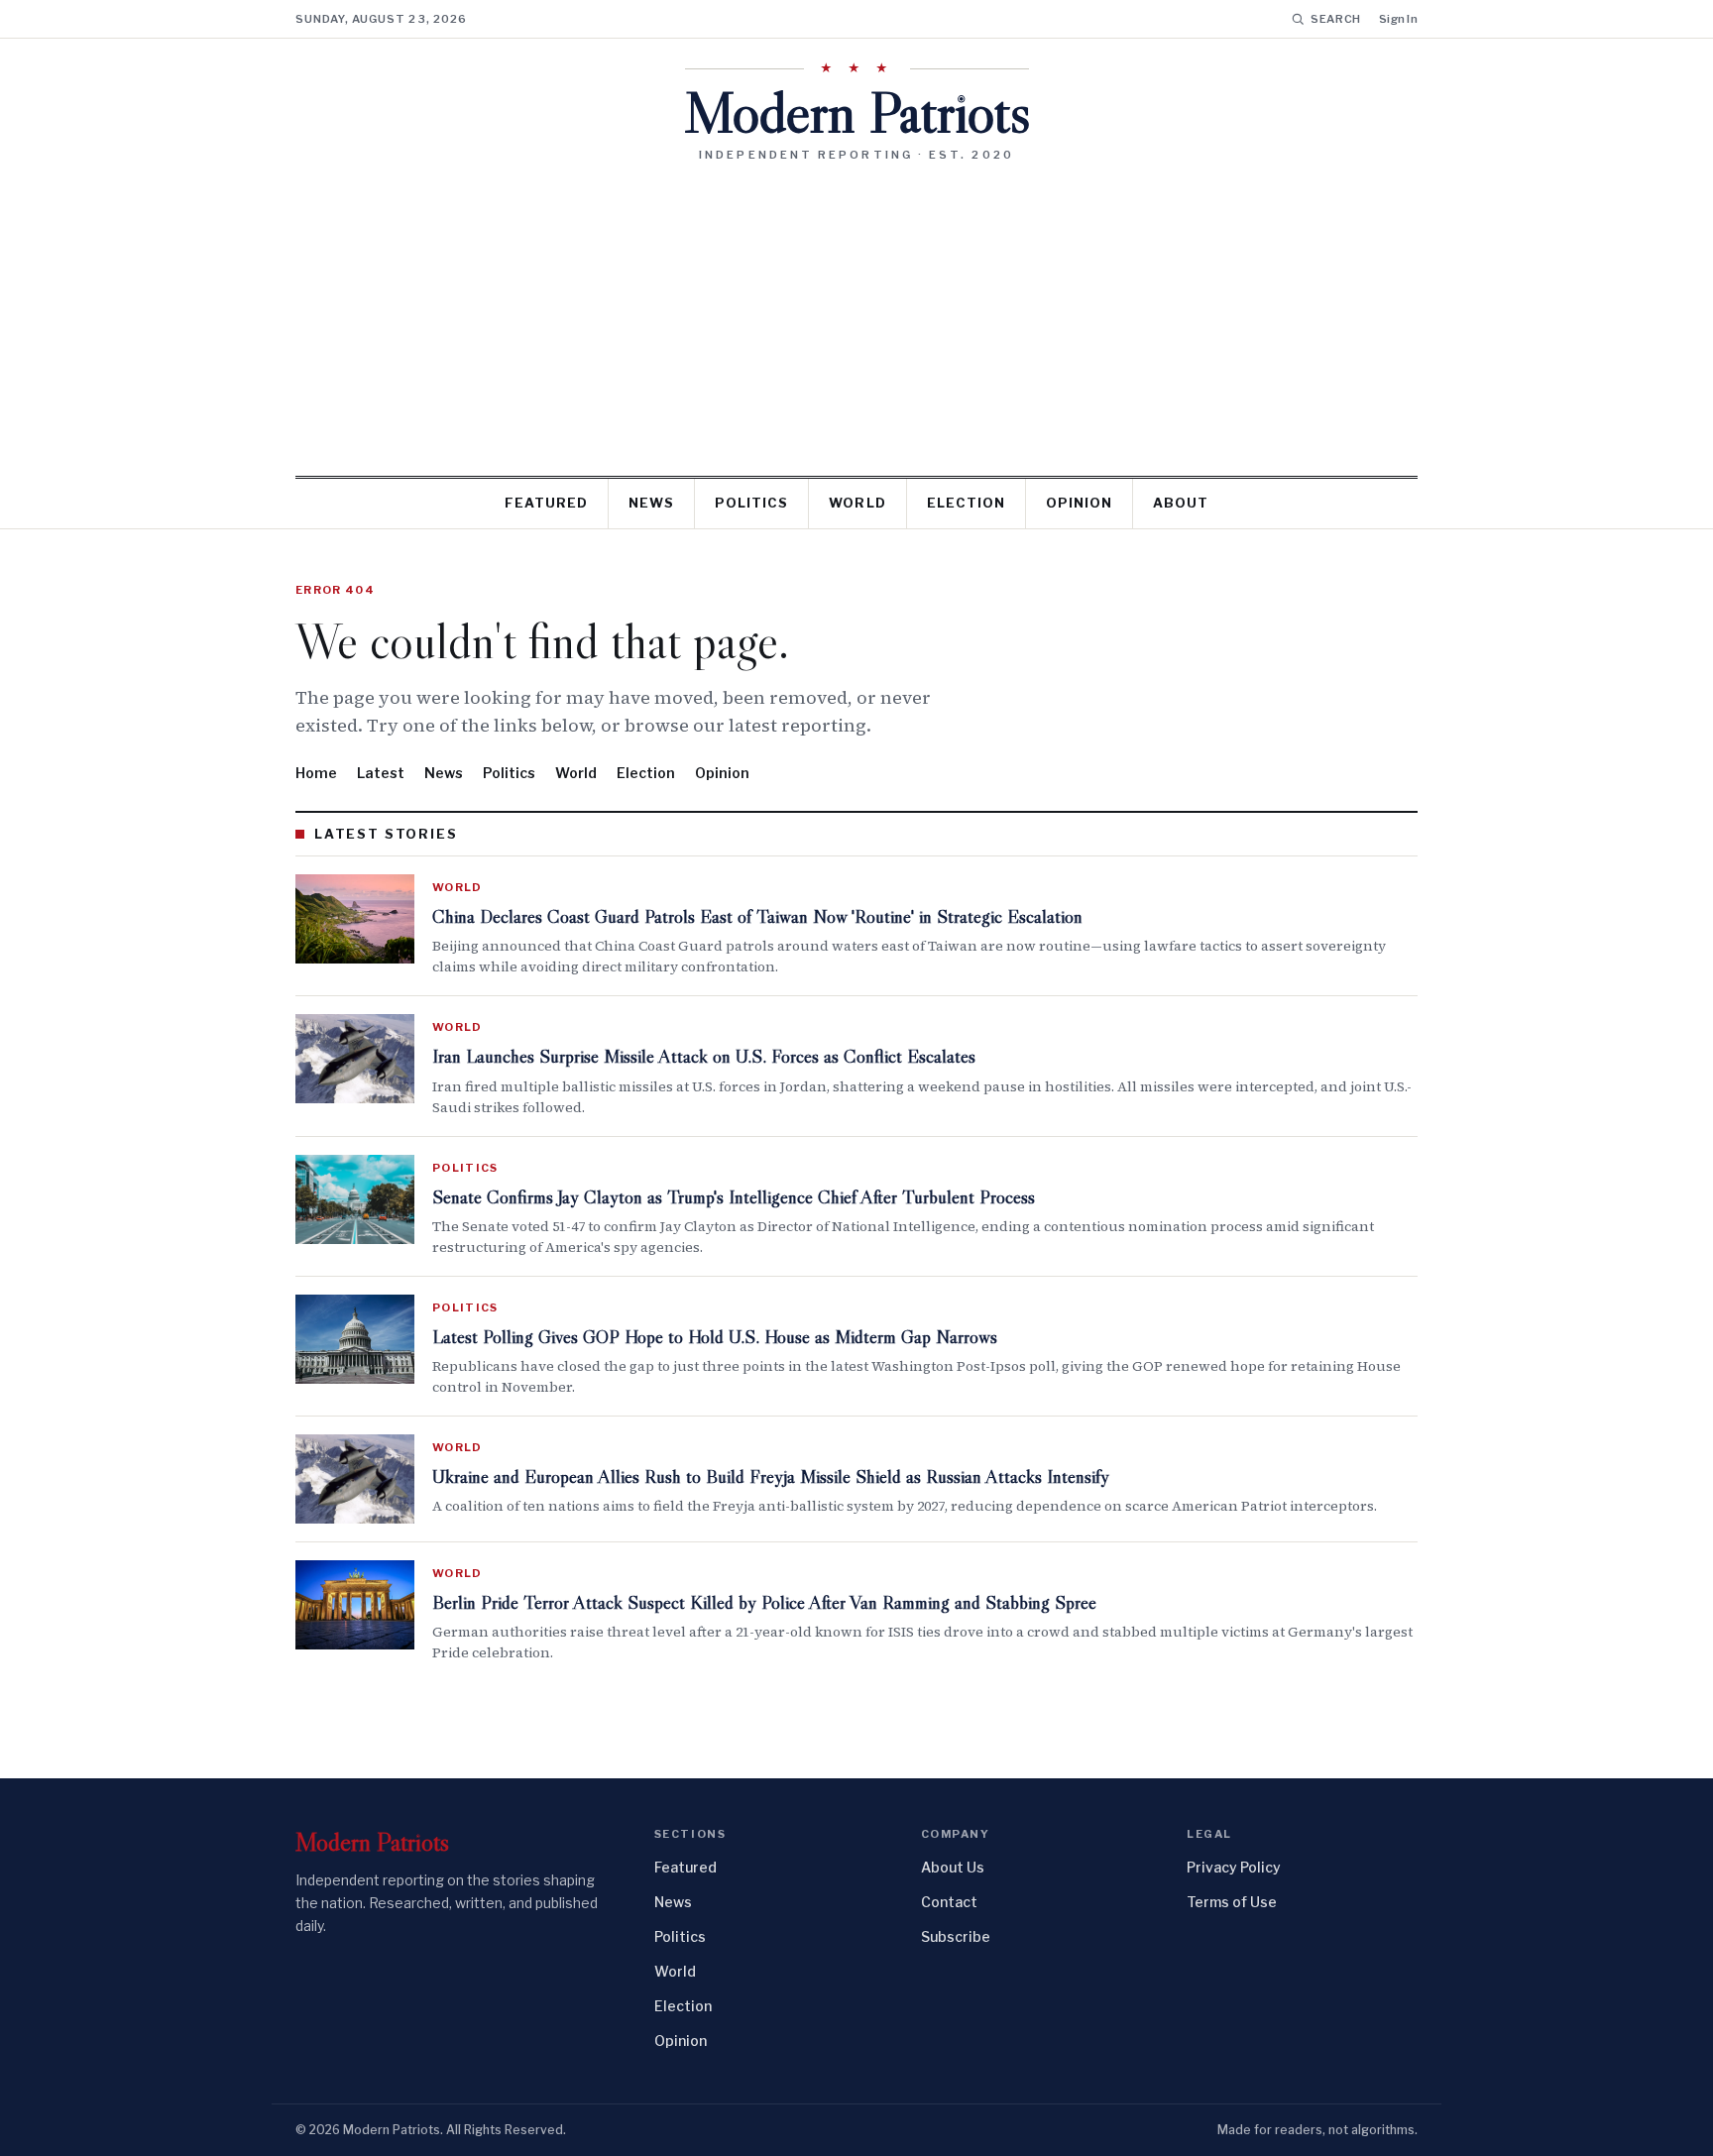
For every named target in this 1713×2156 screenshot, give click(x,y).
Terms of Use (1232, 1902)
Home (316, 773)
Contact (949, 1902)
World (857, 503)
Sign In (1398, 19)
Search (1336, 19)
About (1181, 503)
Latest (381, 773)
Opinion (1079, 503)
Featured (546, 503)
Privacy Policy (1234, 1867)
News (651, 503)
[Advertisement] (856, 311)
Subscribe (956, 1936)
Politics (751, 503)
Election (966, 503)
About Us (953, 1867)
